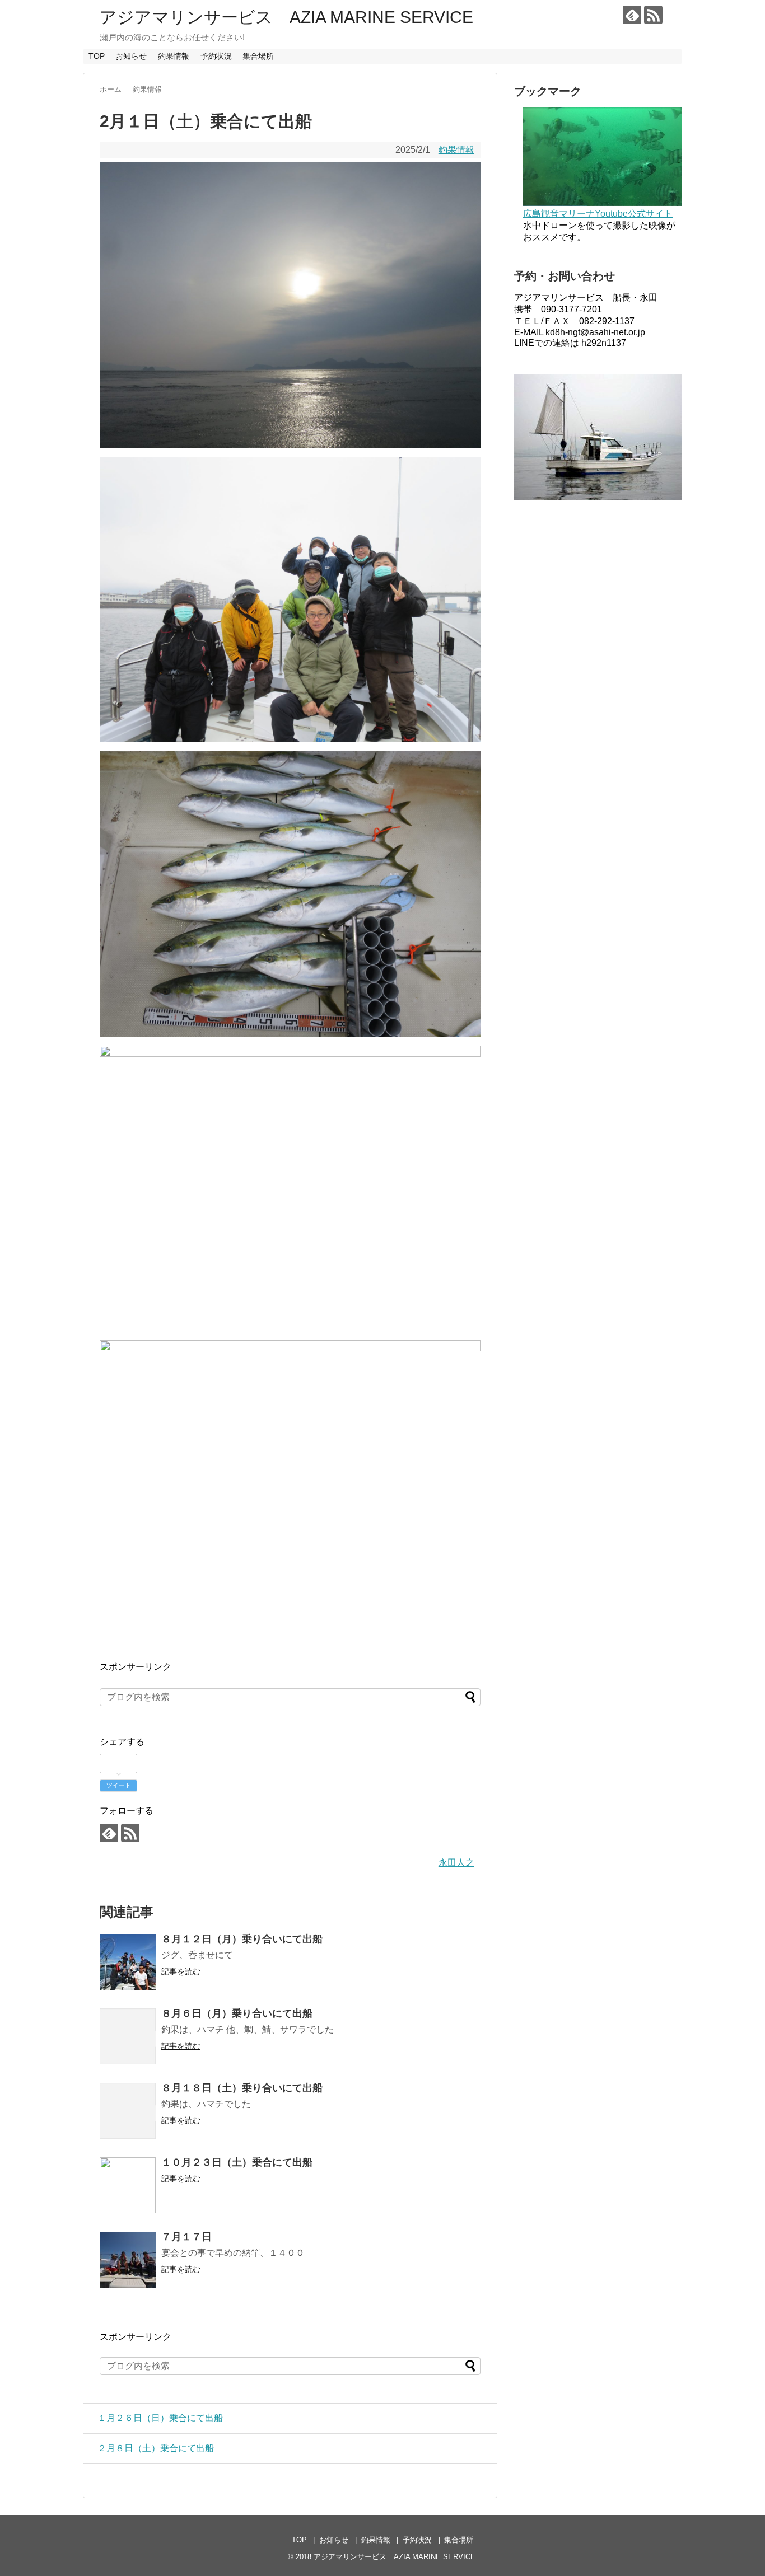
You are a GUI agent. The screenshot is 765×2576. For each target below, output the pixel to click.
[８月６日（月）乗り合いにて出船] (128, 2036)
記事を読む (181, 1971)
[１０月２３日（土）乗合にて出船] (128, 2185)
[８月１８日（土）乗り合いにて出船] (128, 2111)
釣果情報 (174, 56)
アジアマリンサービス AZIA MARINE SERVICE (286, 17)
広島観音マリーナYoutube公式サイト (598, 214)
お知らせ (131, 56)
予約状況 (216, 56)
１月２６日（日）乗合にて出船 (160, 2418)
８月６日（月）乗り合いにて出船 (237, 2013)
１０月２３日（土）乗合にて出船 (237, 2162)
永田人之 (456, 1863)
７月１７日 (186, 2237)
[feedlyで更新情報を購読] (632, 15)
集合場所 (258, 56)
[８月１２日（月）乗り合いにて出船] (128, 1962)
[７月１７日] (128, 2260)
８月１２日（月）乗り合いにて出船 (242, 1939)
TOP (97, 56)
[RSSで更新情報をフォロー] (653, 15)
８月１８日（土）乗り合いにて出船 (242, 2088)
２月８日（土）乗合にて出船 (156, 2448)
